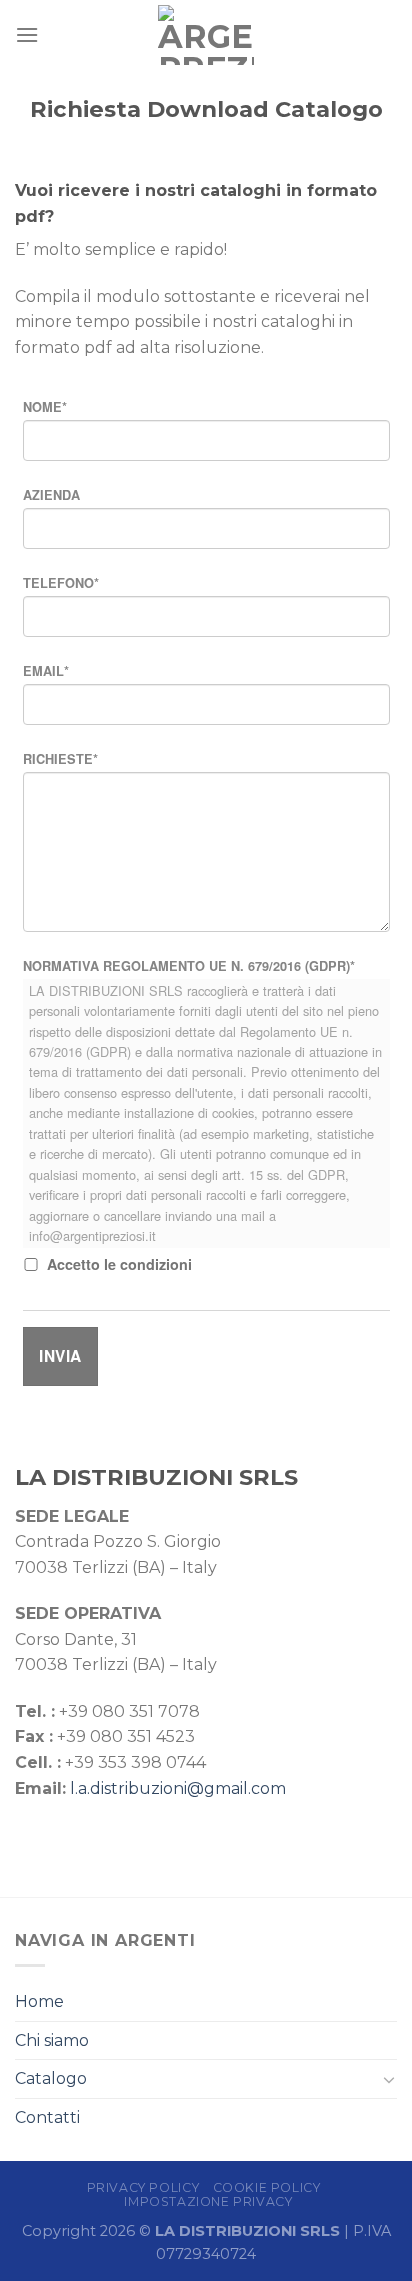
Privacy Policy (143, 2187)
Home (39, 2001)
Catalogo (51, 2078)
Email (46, 671)
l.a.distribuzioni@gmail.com (178, 1788)
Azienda (51, 495)
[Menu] (27, 34)
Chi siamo (52, 2040)
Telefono (61, 583)
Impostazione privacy (208, 2201)
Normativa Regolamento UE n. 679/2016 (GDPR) (189, 966)
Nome (45, 407)
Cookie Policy (267, 2187)
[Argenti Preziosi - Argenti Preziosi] (206, 35)
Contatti (47, 2117)
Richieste (60, 759)
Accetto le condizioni (119, 1264)
